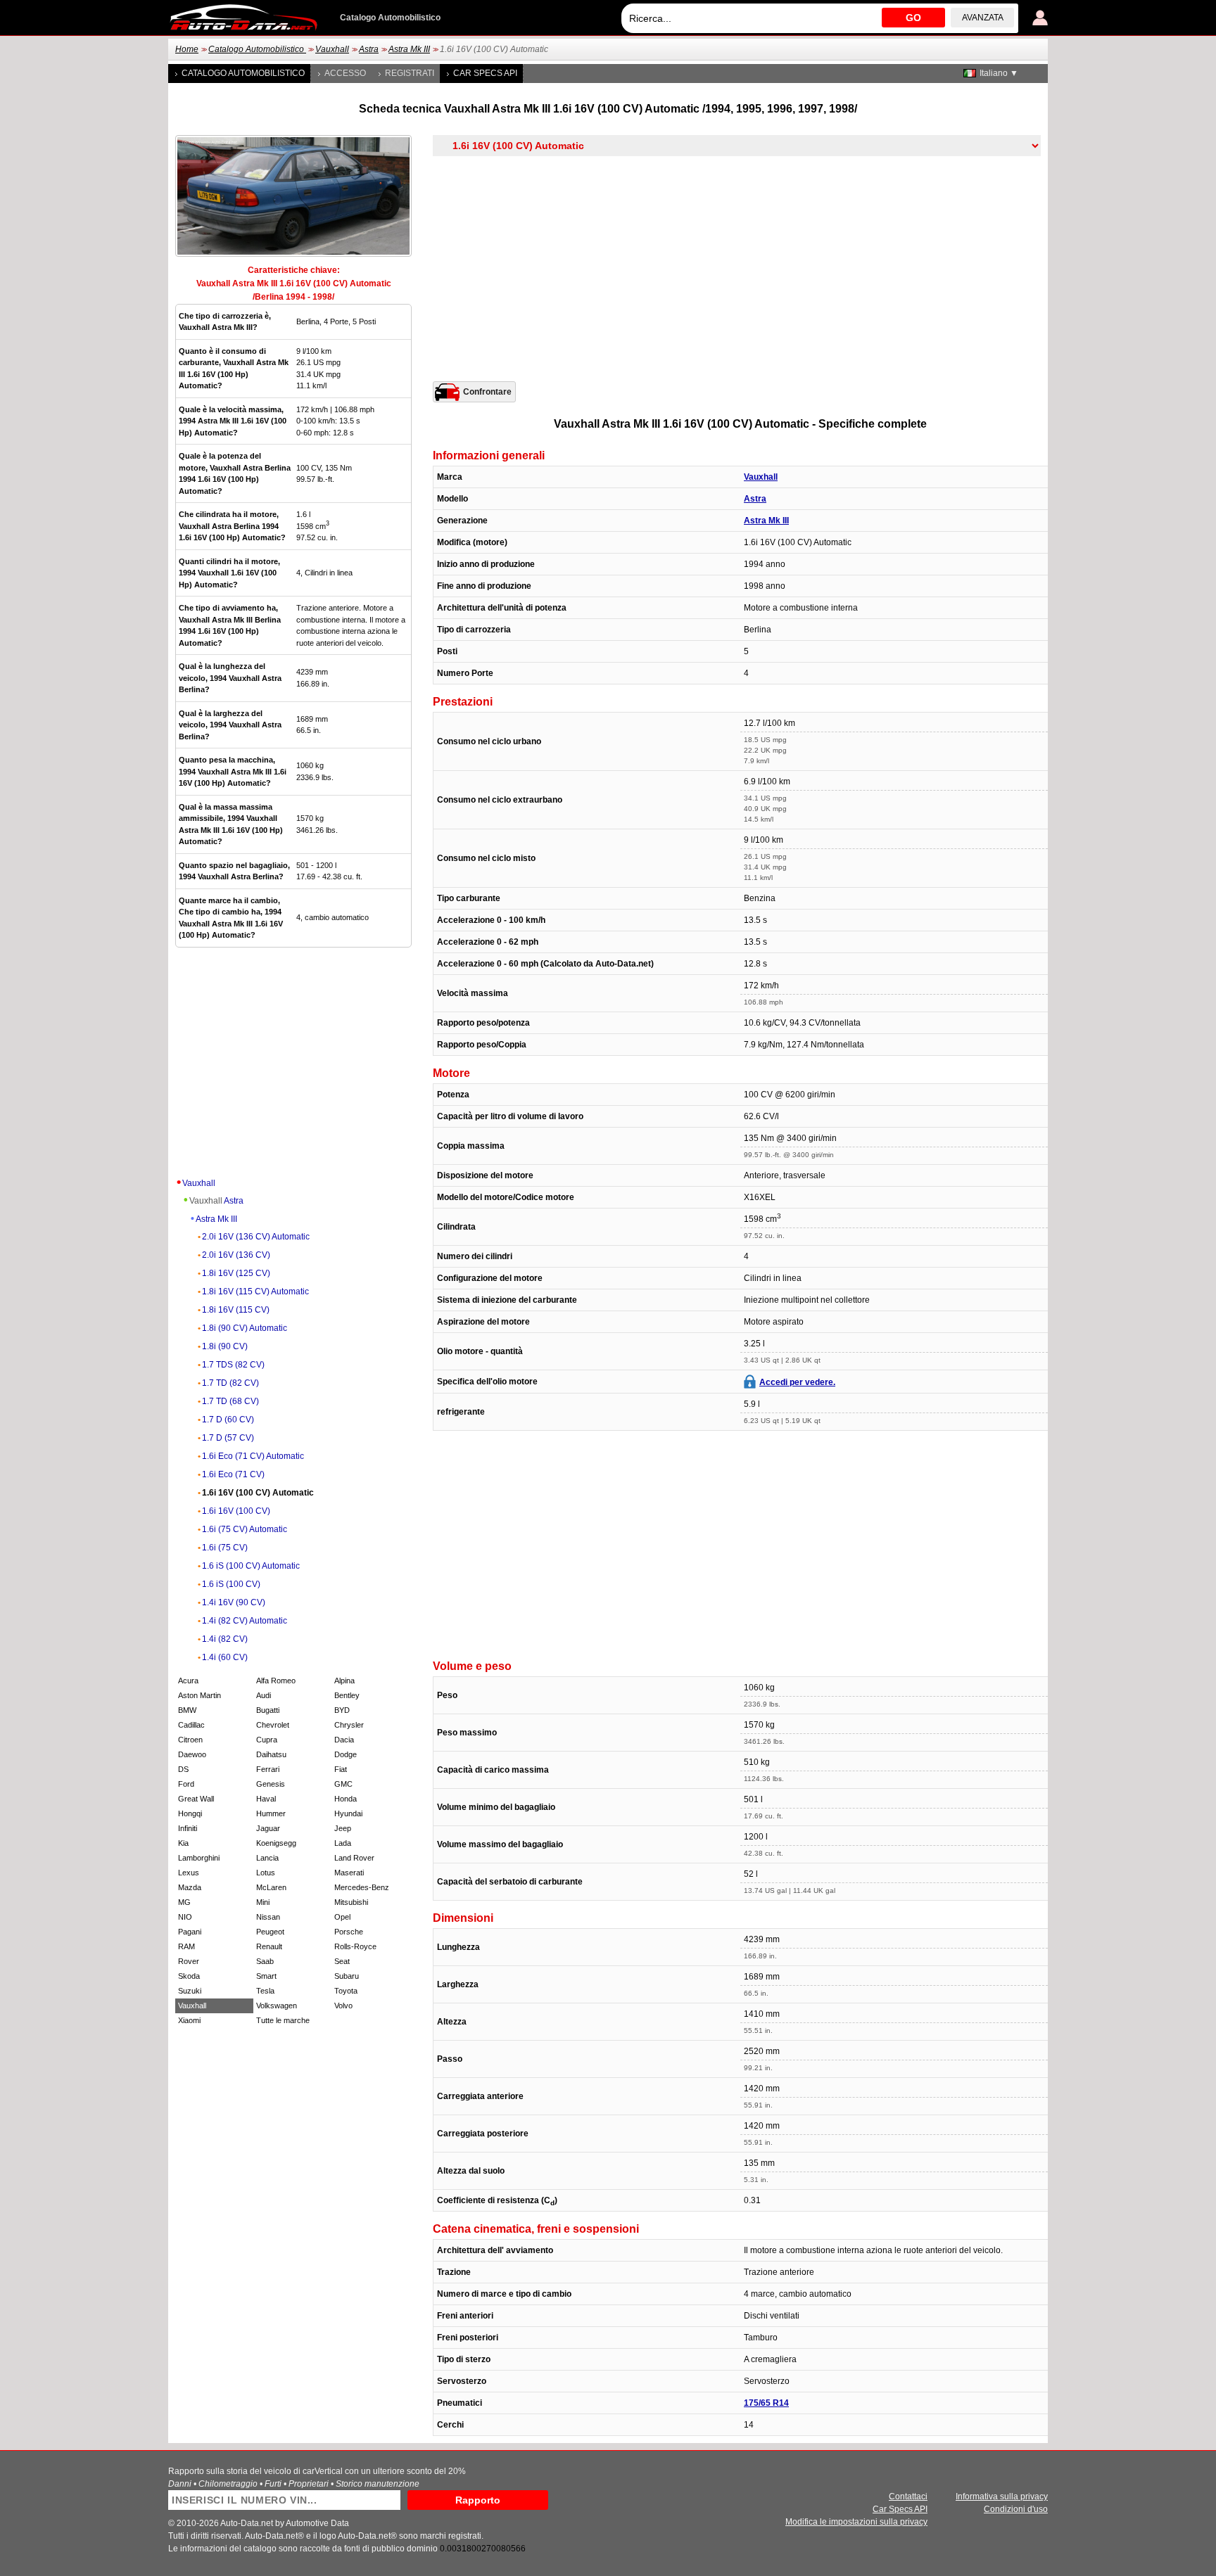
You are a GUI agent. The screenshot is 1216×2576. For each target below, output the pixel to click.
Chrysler (349, 1725)
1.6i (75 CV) (225, 1548)
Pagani (190, 1932)
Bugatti (268, 1710)
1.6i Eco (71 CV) (233, 1474)
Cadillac (191, 1725)
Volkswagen (277, 2006)
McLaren (271, 1887)
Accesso (345, 73)
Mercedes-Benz (362, 1887)
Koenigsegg (276, 1843)
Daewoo (192, 1754)
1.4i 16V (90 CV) (234, 1602)
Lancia (267, 1858)
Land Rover (354, 1858)
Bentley (347, 1695)
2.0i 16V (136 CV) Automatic (256, 1237)
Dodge (346, 1754)
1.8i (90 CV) (225, 1346)
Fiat (341, 1769)
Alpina (344, 1681)
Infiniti (188, 1828)
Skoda (189, 1976)
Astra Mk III (409, 49)
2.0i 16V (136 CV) (236, 1255)
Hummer (271, 1813)
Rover (189, 1961)
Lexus (189, 1873)
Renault (269, 1946)
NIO (185, 1917)
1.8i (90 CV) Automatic (245, 1328)
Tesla (265, 1991)
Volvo (343, 2006)
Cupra (267, 1740)
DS (183, 1769)
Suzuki (190, 1991)
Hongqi (190, 1813)
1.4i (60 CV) (225, 1657)
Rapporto (478, 2500)
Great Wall (196, 1799)
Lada (343, 1843)
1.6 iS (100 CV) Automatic (251, 1566)
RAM (186, 1946)
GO (913, 18)
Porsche (349, 1932)
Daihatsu (271, 1754)
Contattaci (908, 2497)
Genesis (271, 1784)
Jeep (343, 1828)
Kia (183, 1843)
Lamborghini (199, 1858)
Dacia (344, 1740)
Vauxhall (332, 49)
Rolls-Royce (355, 1946)
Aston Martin (199, 1695)
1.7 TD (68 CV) (230, 1401)
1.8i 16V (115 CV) (236, 1310)
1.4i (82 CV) (225, 1639)
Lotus (266, 1873)
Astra (369, 49)
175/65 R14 (766, 2403)
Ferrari (268, 1769)
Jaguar (268, 1828)
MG (184, 1902)
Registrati (410, 73)
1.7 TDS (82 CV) (233, 1365)
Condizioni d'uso (1016, 2509)
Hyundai (348, 1813)
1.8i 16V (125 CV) (236, 1273)
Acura (188, 1681)
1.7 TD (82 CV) (230, 1383)
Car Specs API (485, 73)
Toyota (346, 1991)
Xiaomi (189, 2020)
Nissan (268, 1917)
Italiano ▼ (999, 73)
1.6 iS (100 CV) (231, 1584)
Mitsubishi (351, 1902)
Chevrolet (273, 1725)
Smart (266, 1976)
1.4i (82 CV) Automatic (245, 1621)
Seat (342, 1961)
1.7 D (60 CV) (228, 1420)
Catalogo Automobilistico (257, 49)
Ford (186, 1784)
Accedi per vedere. (797, 1382)
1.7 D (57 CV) (228, 1438)
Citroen (190, 1740)
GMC (343, 1784)
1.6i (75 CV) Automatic (245, 1529)
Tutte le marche (283, 2020)
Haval (266, 1799)
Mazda (190, 1887)
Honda (346, 1799)
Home (187, 49)
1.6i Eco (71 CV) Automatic (253, 1456)
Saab (265, 1961)
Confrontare (487, 392)
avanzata (983, 18)
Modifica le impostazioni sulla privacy (856, 2522)
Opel (342, 1917)
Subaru (347, 1976)
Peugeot (270, 1932)
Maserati (349, 1873)
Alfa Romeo (276, 1681)
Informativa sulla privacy (1002, 2497)
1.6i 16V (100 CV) (236, 1511)
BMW (187, 1710)
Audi (264, 1695)
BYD (342, 1710)
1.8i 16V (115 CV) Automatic (255, 1292)
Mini (263, 1902)
